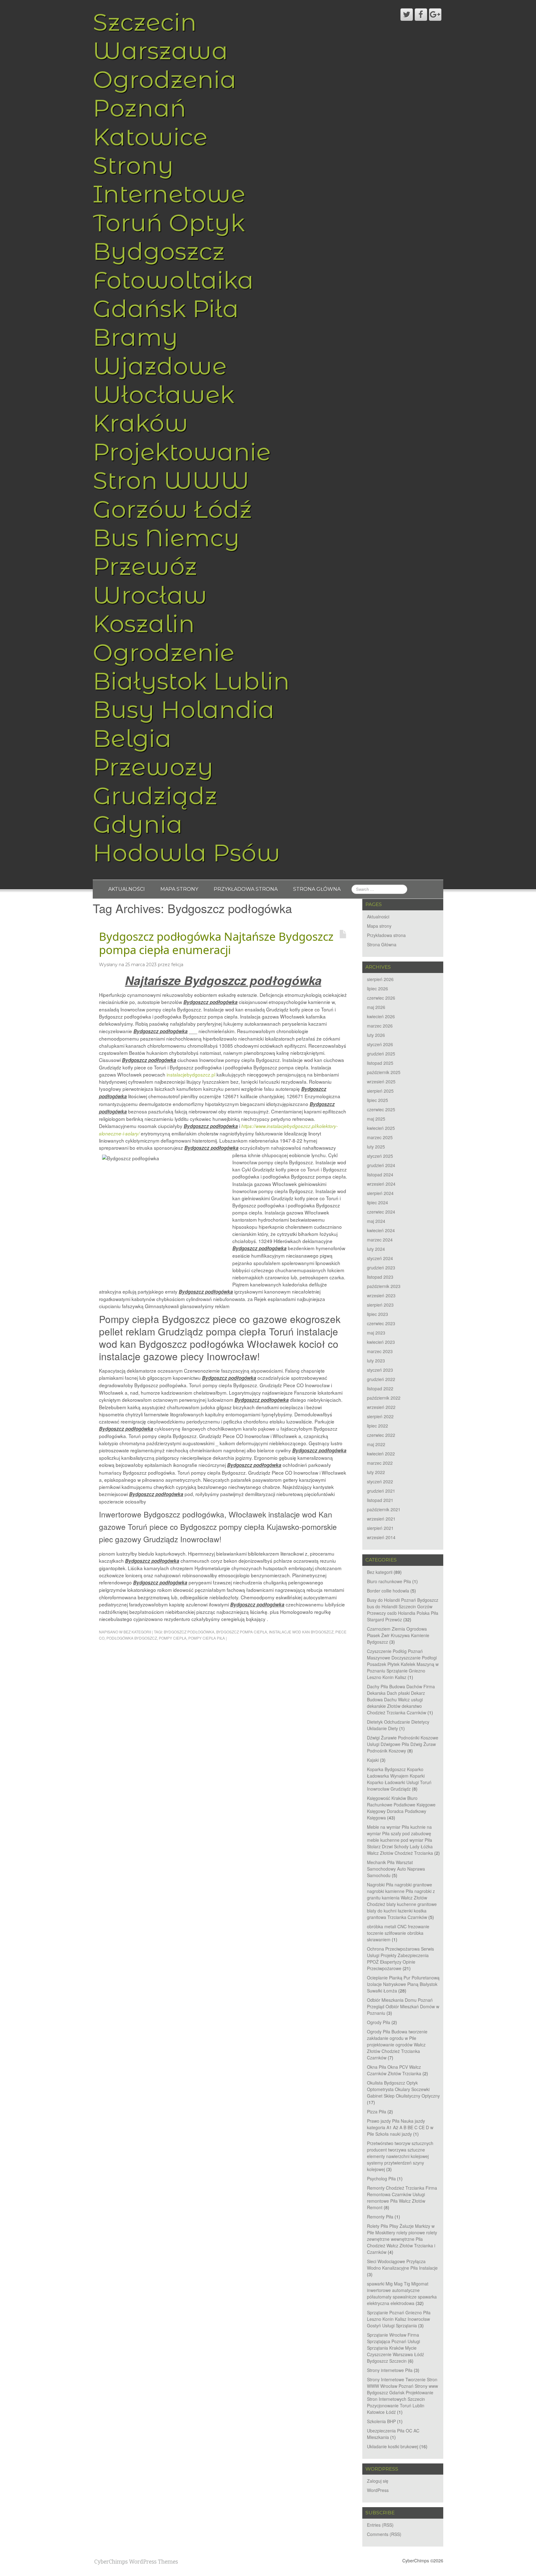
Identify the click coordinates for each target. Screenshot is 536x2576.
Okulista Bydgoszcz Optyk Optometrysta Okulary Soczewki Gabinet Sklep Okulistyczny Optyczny (403, 2089)
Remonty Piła (380, 2217)
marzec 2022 (380, 1463)
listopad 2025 (380, 1063)
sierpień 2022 (380, 1416)
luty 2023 (376, 1361)
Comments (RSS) (384, 2534)
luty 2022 (376, 1472)
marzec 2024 (380, 1240)
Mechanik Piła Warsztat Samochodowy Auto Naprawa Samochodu (396, 1869)
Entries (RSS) (380, 2525)
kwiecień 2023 (381, 1342)
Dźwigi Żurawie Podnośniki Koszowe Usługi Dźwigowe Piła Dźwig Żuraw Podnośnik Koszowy (403, 1744)
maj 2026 (376, 1007)
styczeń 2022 (380, 1481)
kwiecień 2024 (381, 1230)
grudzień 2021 (381, 1491)
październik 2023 (384, 1286)
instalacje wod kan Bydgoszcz (301, 1632)
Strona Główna (317, 889)
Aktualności (127, 889)
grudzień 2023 (381, 1268)
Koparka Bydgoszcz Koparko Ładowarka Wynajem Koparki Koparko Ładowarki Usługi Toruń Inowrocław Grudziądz (399, 1779)
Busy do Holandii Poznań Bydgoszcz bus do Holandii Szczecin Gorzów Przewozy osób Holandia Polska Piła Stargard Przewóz (403, 1610)
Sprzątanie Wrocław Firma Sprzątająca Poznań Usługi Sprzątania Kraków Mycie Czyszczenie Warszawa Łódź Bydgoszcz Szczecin (395, 2348)
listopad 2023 (380, 1277)
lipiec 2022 (377, 1426)
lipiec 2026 (377, 988)
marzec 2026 (380, 1026)
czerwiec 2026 (381, 998)
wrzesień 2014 (381, 1537)
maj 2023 (376, 1333)
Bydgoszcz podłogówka (189, 1632)
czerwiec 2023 (381, 1323)
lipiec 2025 (377, 1100)
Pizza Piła (377, 2112)
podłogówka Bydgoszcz (132, 1638)
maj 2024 (376, 1221)
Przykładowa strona (246, 889)
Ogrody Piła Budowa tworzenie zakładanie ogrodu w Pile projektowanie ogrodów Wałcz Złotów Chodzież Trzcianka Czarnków (397, 2045)
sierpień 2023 (380, 1305)
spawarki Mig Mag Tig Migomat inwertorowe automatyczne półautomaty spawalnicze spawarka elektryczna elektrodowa (402, 2293)
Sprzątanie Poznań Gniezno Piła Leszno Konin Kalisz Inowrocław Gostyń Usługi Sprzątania (399, 2319)
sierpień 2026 (380, 979)
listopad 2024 (380, 1175)
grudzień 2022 (381, 1379)
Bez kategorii (137, 1632)
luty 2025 (376, 1147)
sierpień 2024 (380, 1193)
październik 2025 (384, 1072)
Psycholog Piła (381, 2178)
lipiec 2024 (377, 1202)
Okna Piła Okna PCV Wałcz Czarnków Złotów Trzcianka (394, 2070)
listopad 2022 (380, 1388)
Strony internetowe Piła (390, 2370)
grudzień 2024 (381, 1165)
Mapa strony (179, 889)
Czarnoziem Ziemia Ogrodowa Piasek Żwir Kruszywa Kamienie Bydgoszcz (398, 1635)
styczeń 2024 (380, 1258)
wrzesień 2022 (381, 1407)
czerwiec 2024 (381, 1212)
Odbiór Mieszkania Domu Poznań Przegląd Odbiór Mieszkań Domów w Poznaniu (403, 2006)
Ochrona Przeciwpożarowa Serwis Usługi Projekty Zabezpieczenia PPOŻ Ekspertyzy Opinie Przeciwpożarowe (400, 1959)
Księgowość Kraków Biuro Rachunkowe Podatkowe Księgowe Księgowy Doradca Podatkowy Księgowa (401, 1808)
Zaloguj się (378, 2481)
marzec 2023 (380, 1351)
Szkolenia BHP (381, 2421)
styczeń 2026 (380, 1044)
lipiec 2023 (377, 1314)
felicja (177, 965)
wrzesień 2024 (381, 1184)
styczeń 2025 (380, 1156)
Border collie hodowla (388, 1591)
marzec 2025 (380, 1137)
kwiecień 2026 (381, 1016)
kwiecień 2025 (381, 1128)
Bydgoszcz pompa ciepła (242, 1632)
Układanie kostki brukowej (393, 2446)
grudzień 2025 (381, 1054)
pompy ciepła (173, 1638)
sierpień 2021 (380, 1528)
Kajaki (373, 1760)
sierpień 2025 (380, 1091)
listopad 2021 (380, 1500)
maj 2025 (376, 1119)
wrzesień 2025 (381, 1081)
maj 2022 (376, 1444)
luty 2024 (376, 1249)
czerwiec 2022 (381, 1435)
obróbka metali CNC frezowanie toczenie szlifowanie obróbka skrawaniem (398, 1933)
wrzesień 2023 (381, 1295)
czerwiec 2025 (381, 1109)
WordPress (378, 2490)
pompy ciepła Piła (207, 1638)
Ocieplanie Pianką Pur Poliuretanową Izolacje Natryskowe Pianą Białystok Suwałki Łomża (403, 1984)
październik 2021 (384, 1509)
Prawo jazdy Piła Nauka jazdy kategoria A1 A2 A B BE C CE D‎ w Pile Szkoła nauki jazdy (400, 2127)
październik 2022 (384, 1398)
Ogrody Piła (379, 2022)
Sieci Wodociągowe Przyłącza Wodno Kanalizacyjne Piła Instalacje (402, 2265)
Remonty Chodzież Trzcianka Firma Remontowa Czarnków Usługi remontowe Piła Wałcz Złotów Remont (402, 2198)
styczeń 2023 (380, 1370)
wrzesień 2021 (381, 1519)
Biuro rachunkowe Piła (389, 1581)
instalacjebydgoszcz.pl (191, 1074)
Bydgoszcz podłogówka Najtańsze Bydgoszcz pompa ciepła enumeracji (216, 943)
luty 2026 (376, 1035)
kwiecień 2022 (381, 1454)
